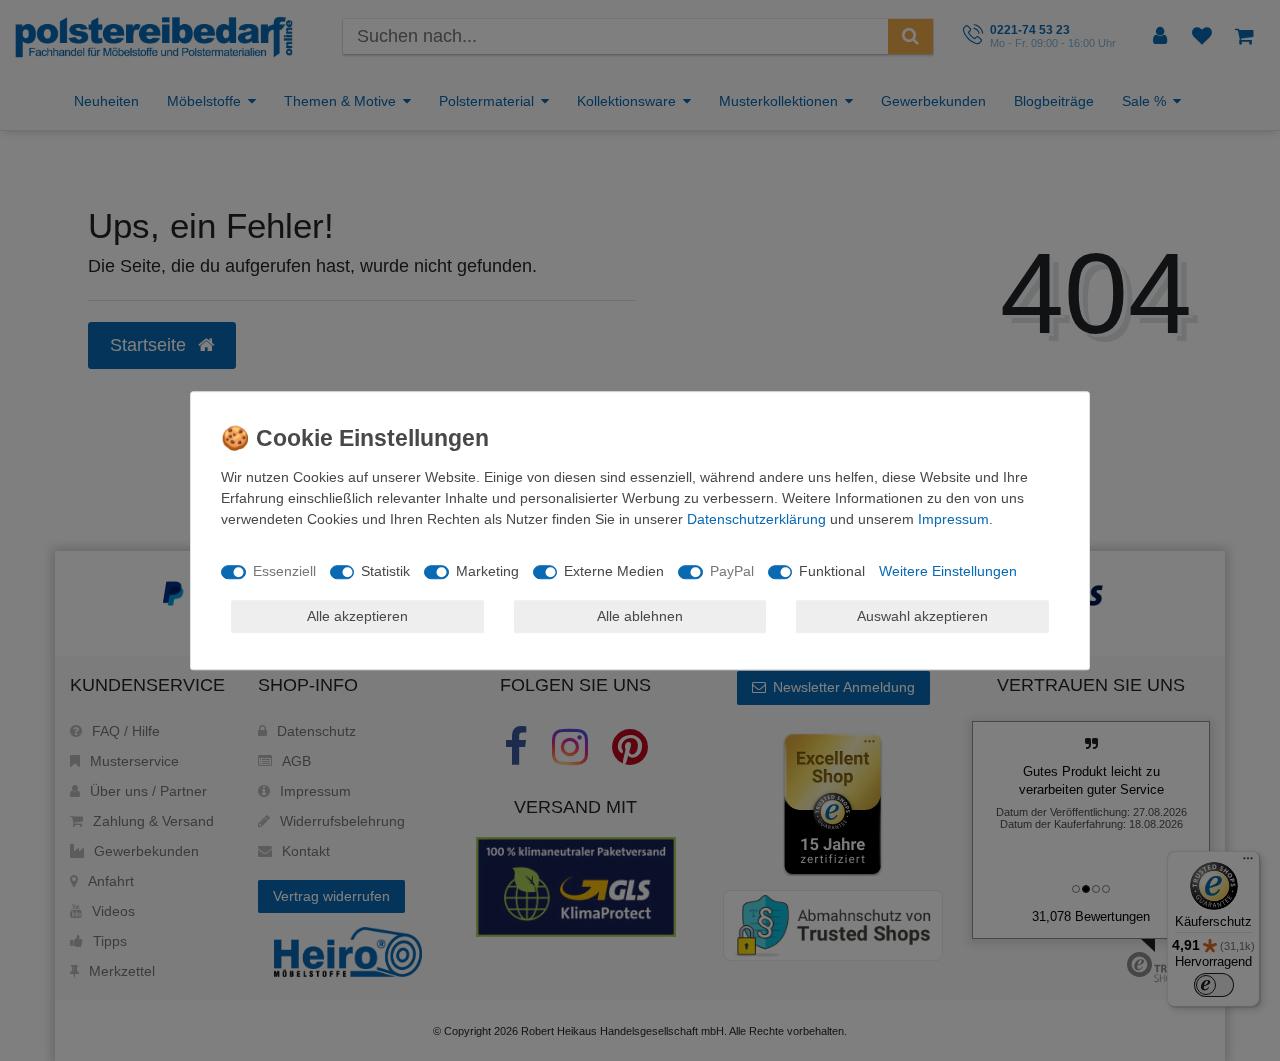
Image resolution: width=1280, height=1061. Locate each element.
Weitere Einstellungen (948, 571)
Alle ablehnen (640, 616)
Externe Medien (614, 571)
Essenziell (284, 571)
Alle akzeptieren (357, 616)
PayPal (732, 571)
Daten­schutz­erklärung (756, 519)
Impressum (953, 519)
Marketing (487, 571)
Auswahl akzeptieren (922, 616)
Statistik (385, 571)
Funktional (832, 571)
